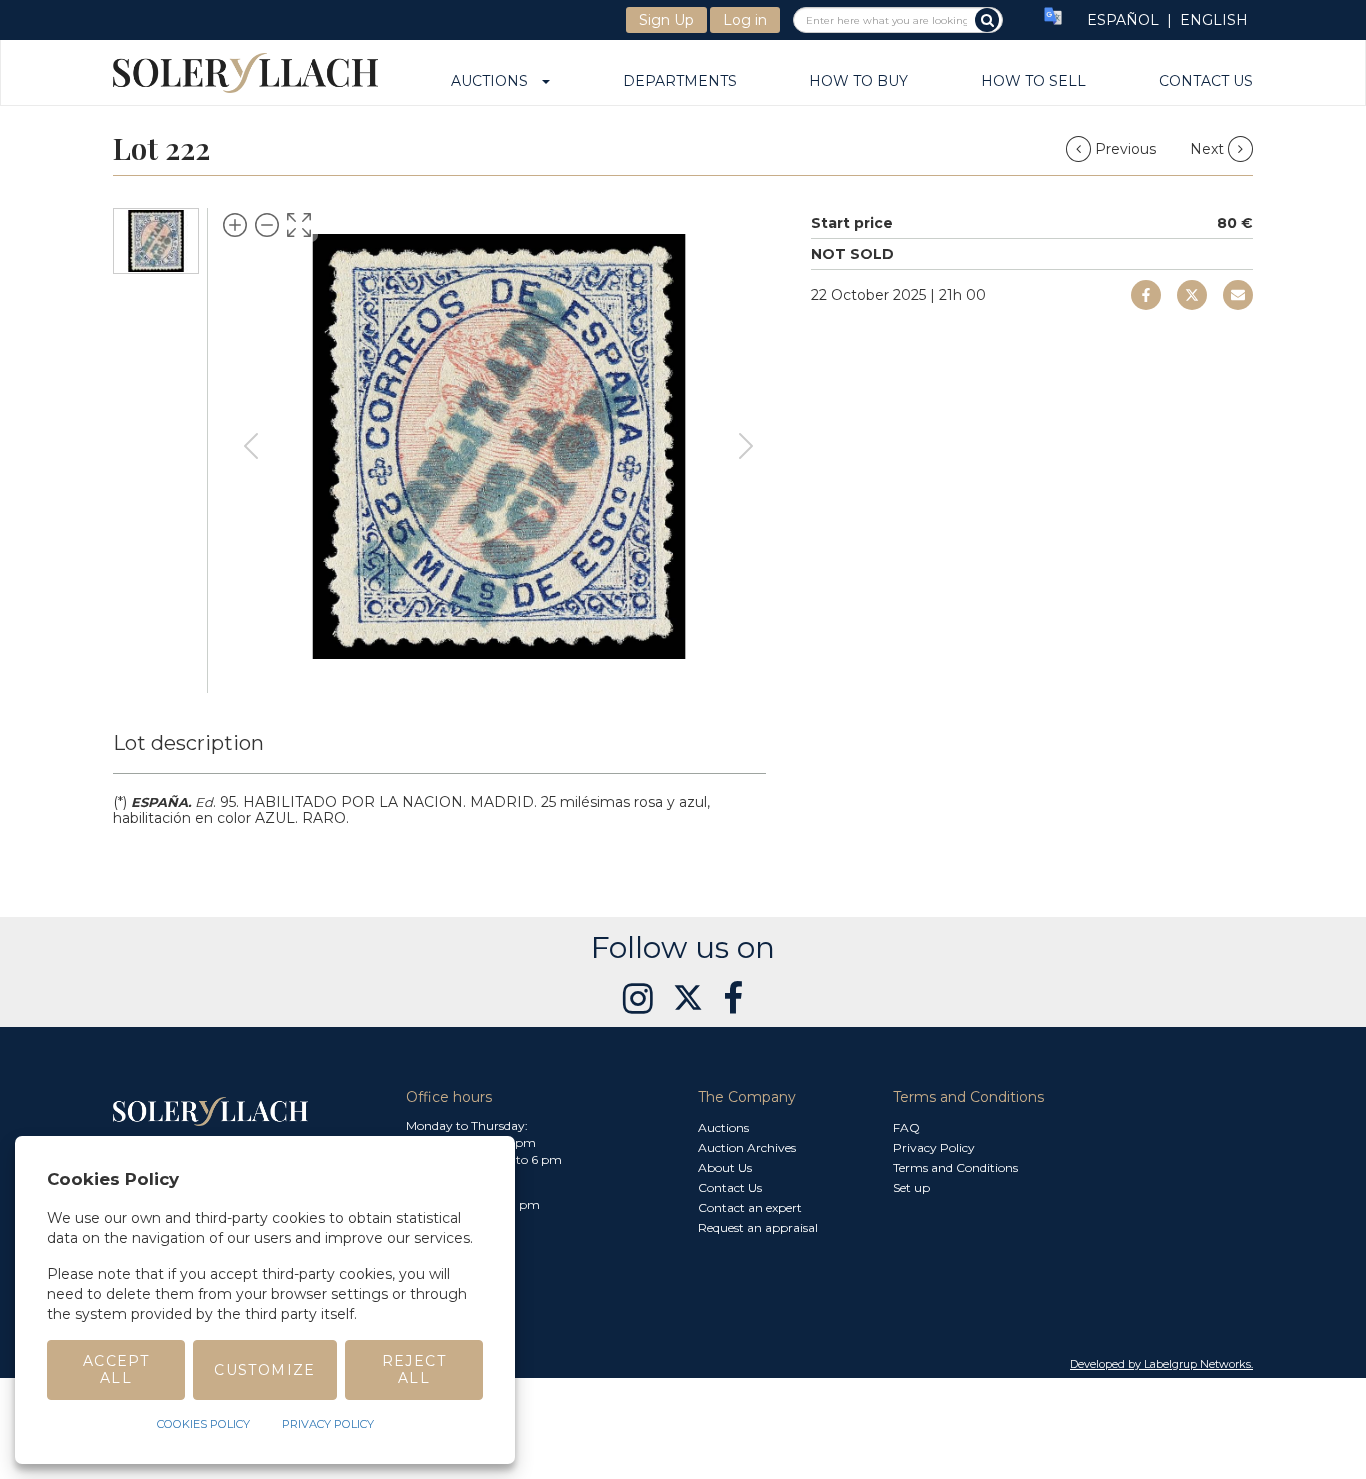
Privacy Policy (934, 1147)
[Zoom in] (235, 225)
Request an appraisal (758, 1227)
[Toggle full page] (299, 225)
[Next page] (746, 446)
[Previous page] (251, 446)
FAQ (906, 1127)
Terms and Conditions (955, 1167)
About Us (725, 1167)
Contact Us (1206, 82)
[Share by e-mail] (1146, 295)
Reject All (414, 1369)
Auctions (495, 82)
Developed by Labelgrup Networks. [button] (1161, 1364)
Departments (680, 82)
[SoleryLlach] (245, 72)
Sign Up (666, 20)
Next (1209, 149)
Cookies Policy (203, 1424)
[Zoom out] (267, 225)
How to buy (858, 82)
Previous (1125, 149)
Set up (911, 1187)
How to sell (1033, 82)
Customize (265, 1370)
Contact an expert (750, 1207)
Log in (745, 20)
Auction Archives (747, 1147)
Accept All (116, 1369)
